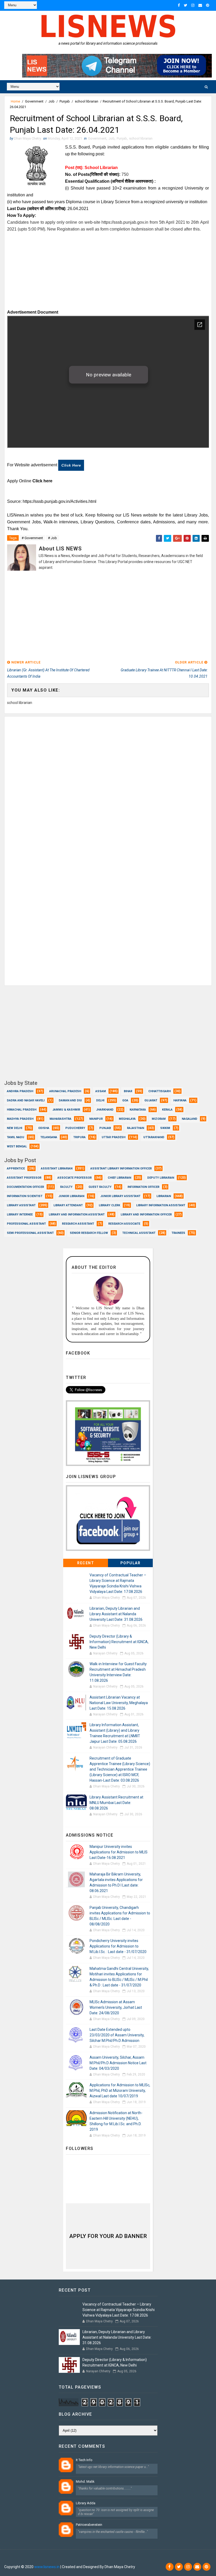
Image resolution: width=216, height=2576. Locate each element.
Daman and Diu (70, 1100)
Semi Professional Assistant (30, 1233)
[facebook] (179, 5)
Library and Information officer (146, 1215)
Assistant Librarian (57, 1169)
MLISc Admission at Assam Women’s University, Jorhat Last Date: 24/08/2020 (116, 2007)
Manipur (96, 1119)
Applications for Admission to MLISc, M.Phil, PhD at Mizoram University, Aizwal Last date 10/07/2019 (120, 2091)
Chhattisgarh (159, 1091)
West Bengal (17, 1146)
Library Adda (86, 2503)
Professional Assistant (26, 1224)
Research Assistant (78, 1224)
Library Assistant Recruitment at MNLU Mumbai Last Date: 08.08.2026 (116, 1803)
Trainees (178, 1233)
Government (34, 101)
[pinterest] (208, 5)
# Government (32, 538)
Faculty (66, 1187)
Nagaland (190, 1119)
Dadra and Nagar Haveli (26, 1100)
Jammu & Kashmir (66, 1110)
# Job (52, 538)
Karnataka (138, 1110)
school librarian (87, 101)
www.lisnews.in (47, 2567)
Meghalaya (127, 1119)
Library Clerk (109, 1205)
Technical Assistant (139, 1233)
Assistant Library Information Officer (121, 1169)
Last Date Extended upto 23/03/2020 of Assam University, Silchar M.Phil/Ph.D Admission (117, 2035)
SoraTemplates (36, 2559)
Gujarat (151, 1100)
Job (51, 101)
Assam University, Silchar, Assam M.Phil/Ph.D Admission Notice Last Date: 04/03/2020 (118, 2063)
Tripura (79, 1137)
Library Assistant (21, 1205)
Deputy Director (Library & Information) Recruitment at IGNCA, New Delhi (119, 1642)
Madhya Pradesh (20, 1119)
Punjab (65, 101)
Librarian (164, 1196)
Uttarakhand (154, 1137)
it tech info (84, 2460)
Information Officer (143, 1187)
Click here (71, 465)
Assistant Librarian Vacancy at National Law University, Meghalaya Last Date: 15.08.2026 (119, 1703)
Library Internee (20, 1215)
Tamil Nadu (16, 1137)
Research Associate (124, 1224)
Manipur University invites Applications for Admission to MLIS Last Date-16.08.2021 (119, 1852)
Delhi (100, 1100)
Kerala (167, 1110)
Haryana (180, 1100)
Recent (86, 1563)
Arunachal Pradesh (65, 1091)
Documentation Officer (25, 1187)
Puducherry (75, 1128)
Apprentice (16, 1169)
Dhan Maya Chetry (88, 2559)
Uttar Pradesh (114, 1137)
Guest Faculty (100, 1187)
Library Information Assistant (161, 1205)
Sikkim (165, 1128)
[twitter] (186, 5)
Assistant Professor (24, 1178)
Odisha (44, 1128)
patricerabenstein (89, 2525)
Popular (131, 1563)
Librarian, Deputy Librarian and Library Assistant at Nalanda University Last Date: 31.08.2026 (116, 1614)
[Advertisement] (108, 269)
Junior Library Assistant (120, 1196)
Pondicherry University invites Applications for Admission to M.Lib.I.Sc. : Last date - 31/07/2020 (118, 1946)
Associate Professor (75, 1178)
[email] (200, 5)
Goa (125, 1100)
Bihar (128, 1091)
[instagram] (193, 5)
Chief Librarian (119, 1178)
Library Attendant (68, 1205)
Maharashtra (60, 1119)
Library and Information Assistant (77, 1215)
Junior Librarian (71, 1196)
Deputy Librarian (161, 1178)
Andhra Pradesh (20, 1091)
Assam (101, 1091)
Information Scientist (25, 1196)
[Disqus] (108, 782)
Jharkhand (105, 1110)
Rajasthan (136, 1128)
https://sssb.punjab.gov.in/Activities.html (60, 501)
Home (15, 101)
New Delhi (14, 1128)
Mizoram (159, 1119)
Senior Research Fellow (89, 1233)
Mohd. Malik (85, 2482)
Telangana (49, 1137)
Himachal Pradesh (22, 1110)
